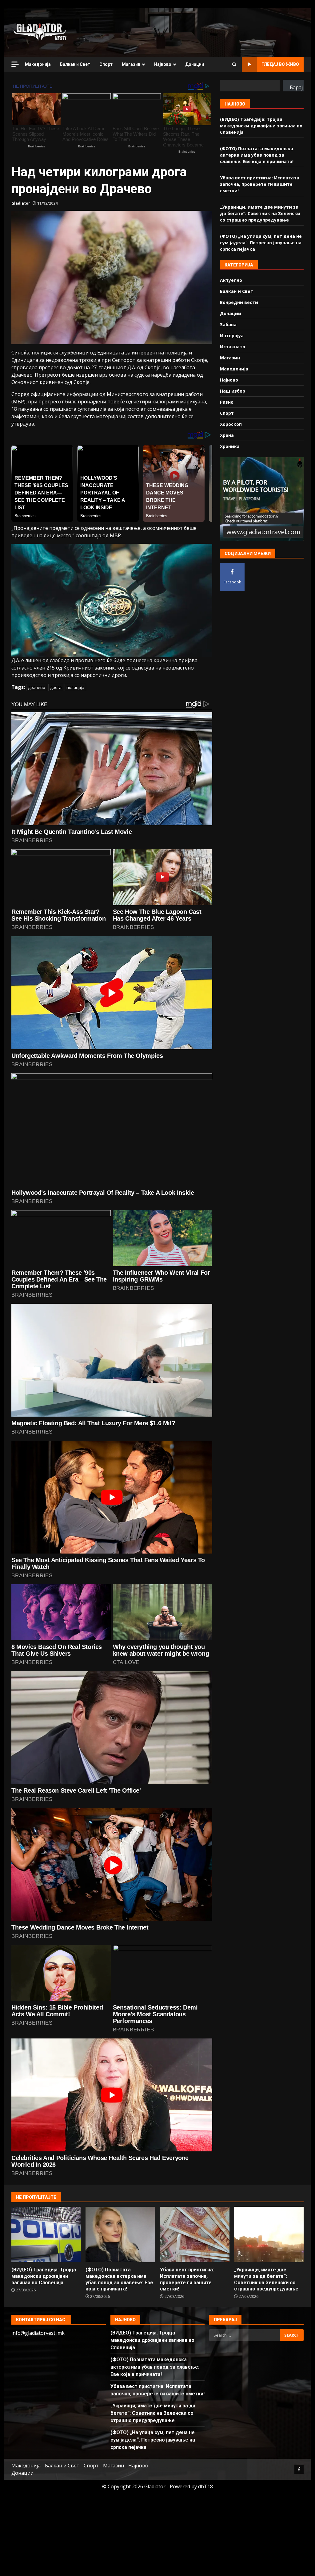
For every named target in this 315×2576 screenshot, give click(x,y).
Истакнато (233, 347)
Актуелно (231, 280)
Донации (195, 64)
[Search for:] (245, 2335)
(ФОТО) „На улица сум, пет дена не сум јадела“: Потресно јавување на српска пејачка (261, 243)
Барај (296, 87)
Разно (227, 402)
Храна (227, 435)
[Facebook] (299, 2469)
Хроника (230, 446)
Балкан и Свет (75, 64)
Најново (163, 64)
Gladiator (21, 203)
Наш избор (233, 391)
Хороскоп (231, 424)
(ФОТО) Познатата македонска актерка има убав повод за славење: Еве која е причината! (257, 155)
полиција (75, 687)
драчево (37, 687)
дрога (56, 687)
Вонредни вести (239, 302)
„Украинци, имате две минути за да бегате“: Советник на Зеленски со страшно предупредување (260, 213)
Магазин (131, 64)
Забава (228, 324)
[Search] (234, 65)
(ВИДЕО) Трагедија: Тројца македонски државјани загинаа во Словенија (261, 126)
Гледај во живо (280, 64)
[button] (112, 600)
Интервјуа (232, 336)
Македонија (38, 64)
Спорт (106, 64)
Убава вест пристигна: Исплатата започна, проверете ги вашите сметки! (260, 184)
